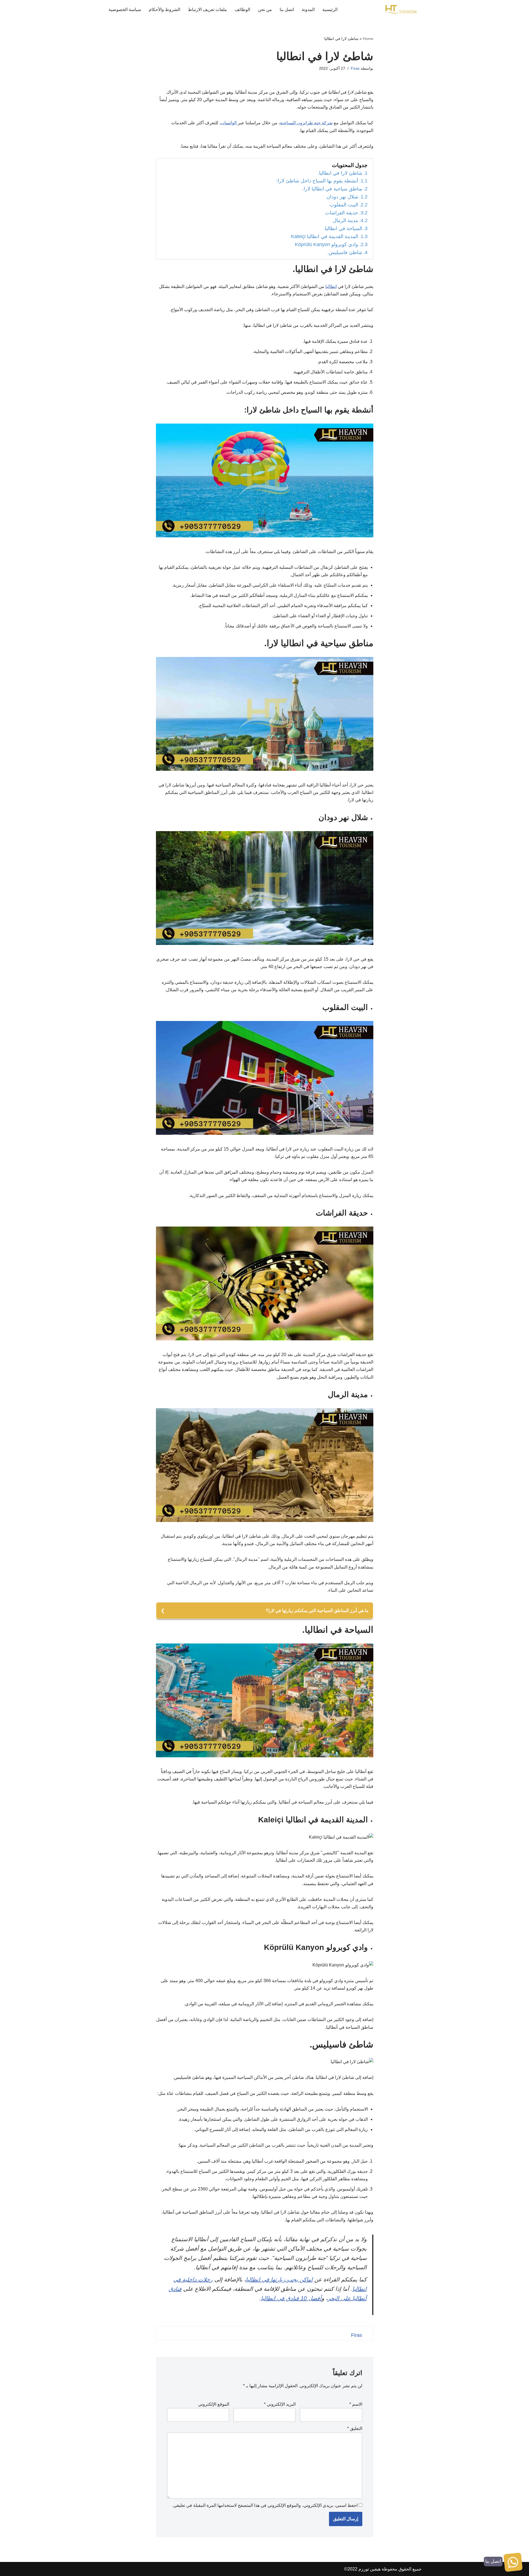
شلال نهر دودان (342, 197)
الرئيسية (330, 10)
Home (368, 39)
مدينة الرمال (346, 220)
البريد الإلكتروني (280, 2404)
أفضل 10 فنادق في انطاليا (291, 2298)
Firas (355, 68)
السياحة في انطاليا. (343, 228)
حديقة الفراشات (342, 213)
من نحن (265, 10)
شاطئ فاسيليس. (345, 252)
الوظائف (242, 10)
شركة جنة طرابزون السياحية (306, 123)
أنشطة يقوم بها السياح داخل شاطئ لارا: (317, 181)
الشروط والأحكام (164, 10)
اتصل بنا (287, 10)
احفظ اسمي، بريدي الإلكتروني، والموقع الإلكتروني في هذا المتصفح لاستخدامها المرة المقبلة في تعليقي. (265, 2505)
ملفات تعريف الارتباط (207, 10)
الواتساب (229, 123)
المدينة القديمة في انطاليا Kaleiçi (325, 236)
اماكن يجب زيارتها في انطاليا (279, 2279)
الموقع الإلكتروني (214, 2404)
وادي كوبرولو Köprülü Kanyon (326, 244)
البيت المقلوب (344, 205)
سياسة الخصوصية (125, 10)
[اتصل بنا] (513, 2563)
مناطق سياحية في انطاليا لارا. (332, 189)
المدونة (308, 10)
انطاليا (331, 286)
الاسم (356, 2404)
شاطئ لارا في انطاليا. (340, 173)
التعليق (355, 2428)
